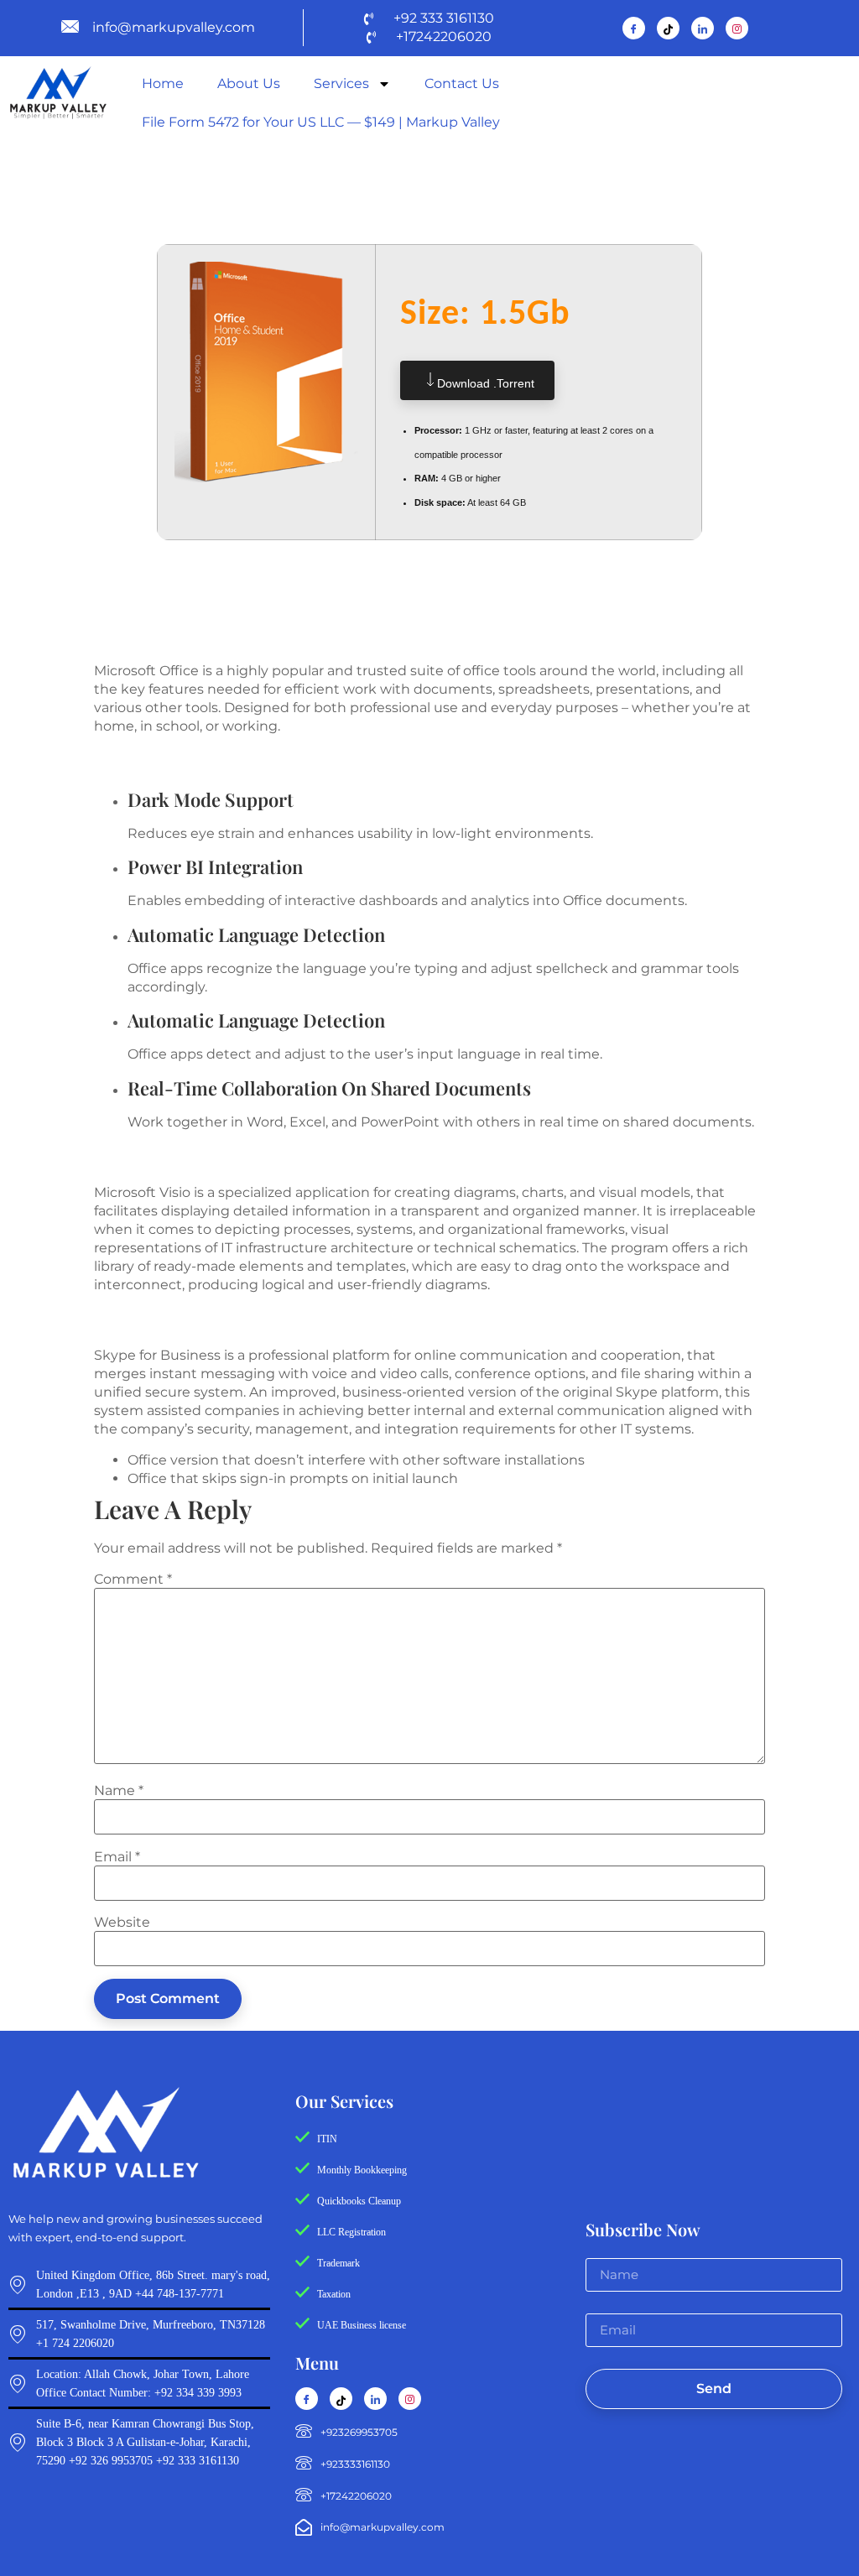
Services (341, 83)
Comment (133, 1579)
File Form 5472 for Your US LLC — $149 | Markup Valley (321, 122)
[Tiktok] (668, 28)
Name (119, 1791)
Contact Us (462, 83)
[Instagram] (737, 28)
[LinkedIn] (703, 28)
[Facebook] (634, 28)
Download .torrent (486, 383)
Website (122, 1923)
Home (163, 83)
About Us (249, 83)
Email (117, 1857)
